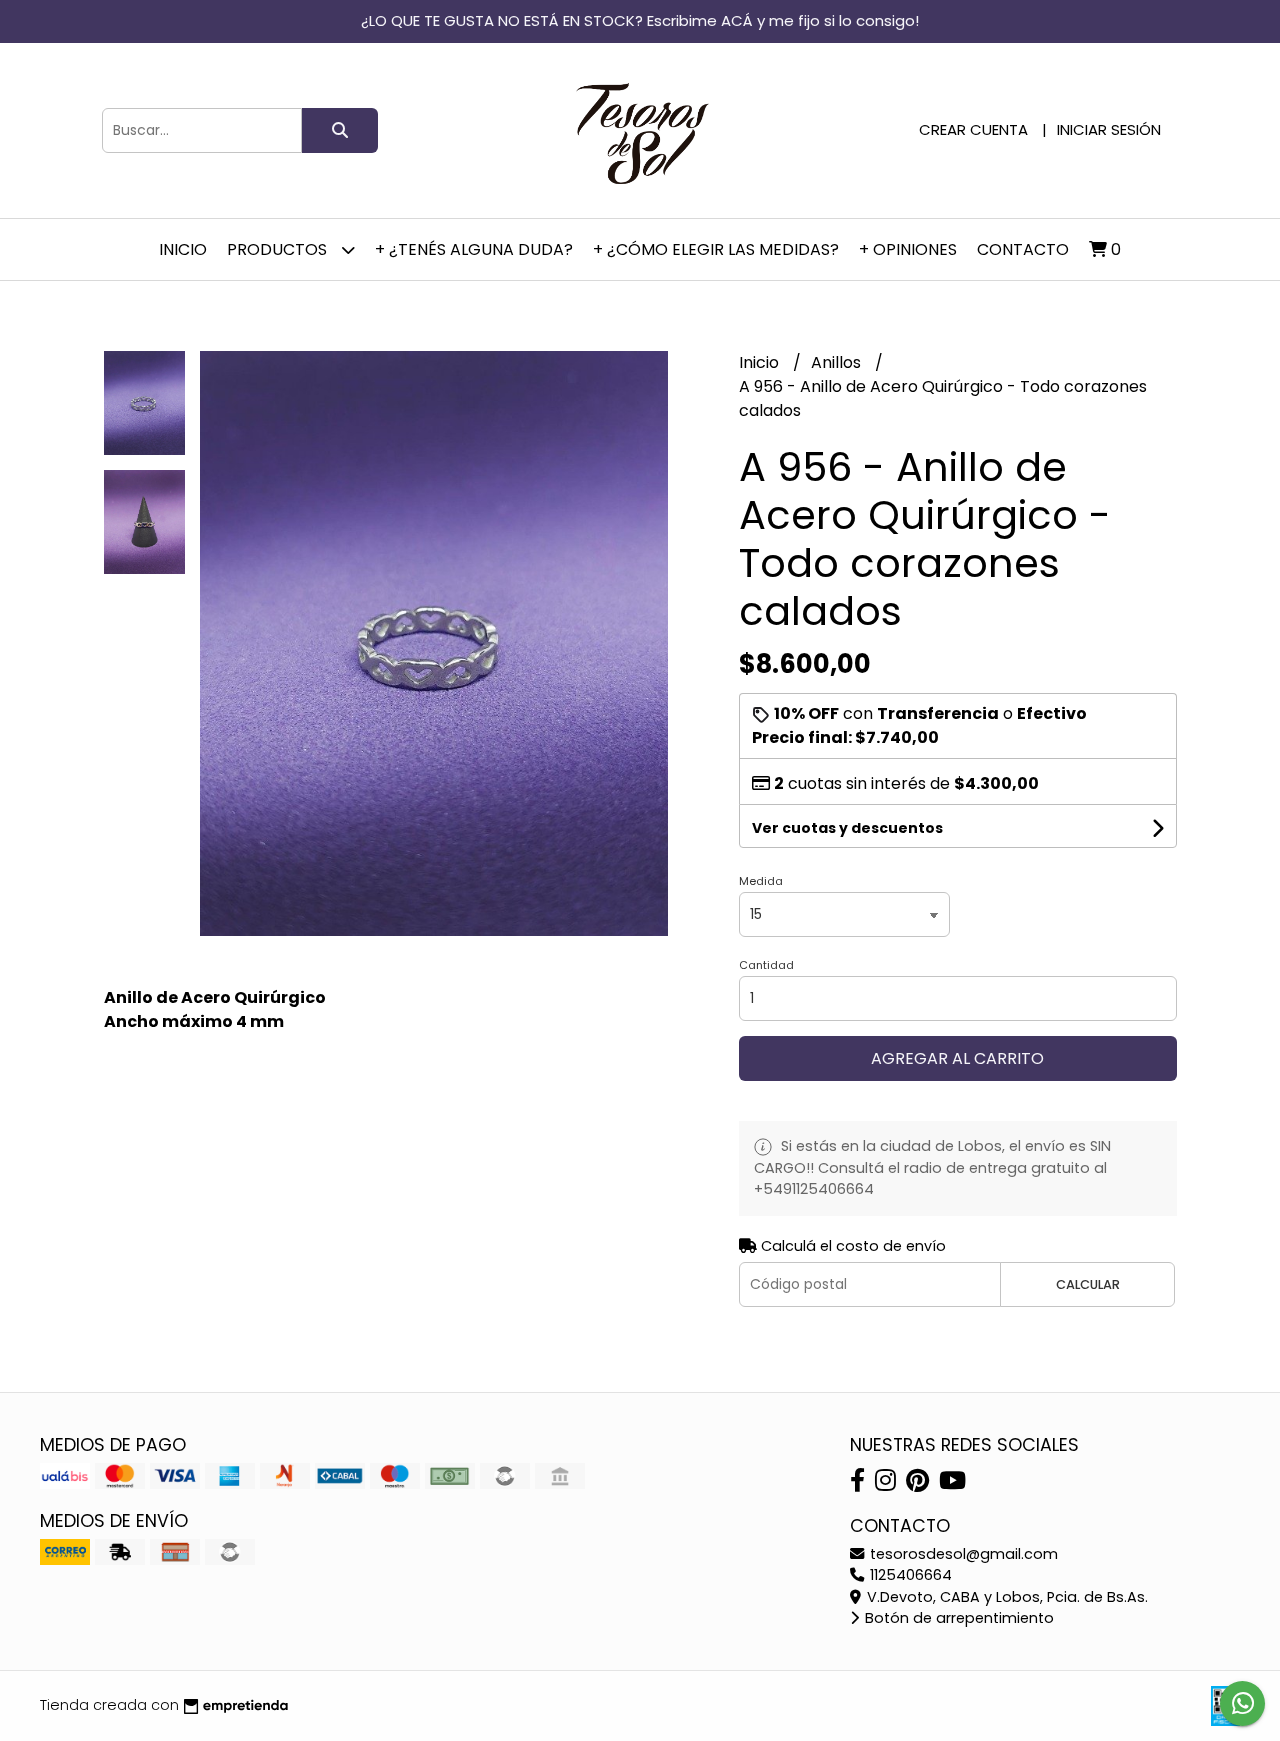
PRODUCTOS (279, 249)
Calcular (1088, 1284)
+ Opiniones (908, 249)
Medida (761, 881)
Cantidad (766, 965)
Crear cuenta (973, 129)
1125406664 (909, 1575)
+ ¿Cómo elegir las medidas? (716, 249)
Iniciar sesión (1109, 129)
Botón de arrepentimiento (957, 1618)
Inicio (183, 249)
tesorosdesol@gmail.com (962, 1554)
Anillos (838, 362)
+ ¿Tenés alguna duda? (474, 249)
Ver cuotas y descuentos (847, 828)
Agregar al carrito (957, 1058)
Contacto (1023, 249)
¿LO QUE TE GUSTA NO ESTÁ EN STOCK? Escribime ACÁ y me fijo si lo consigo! (640, 20)
